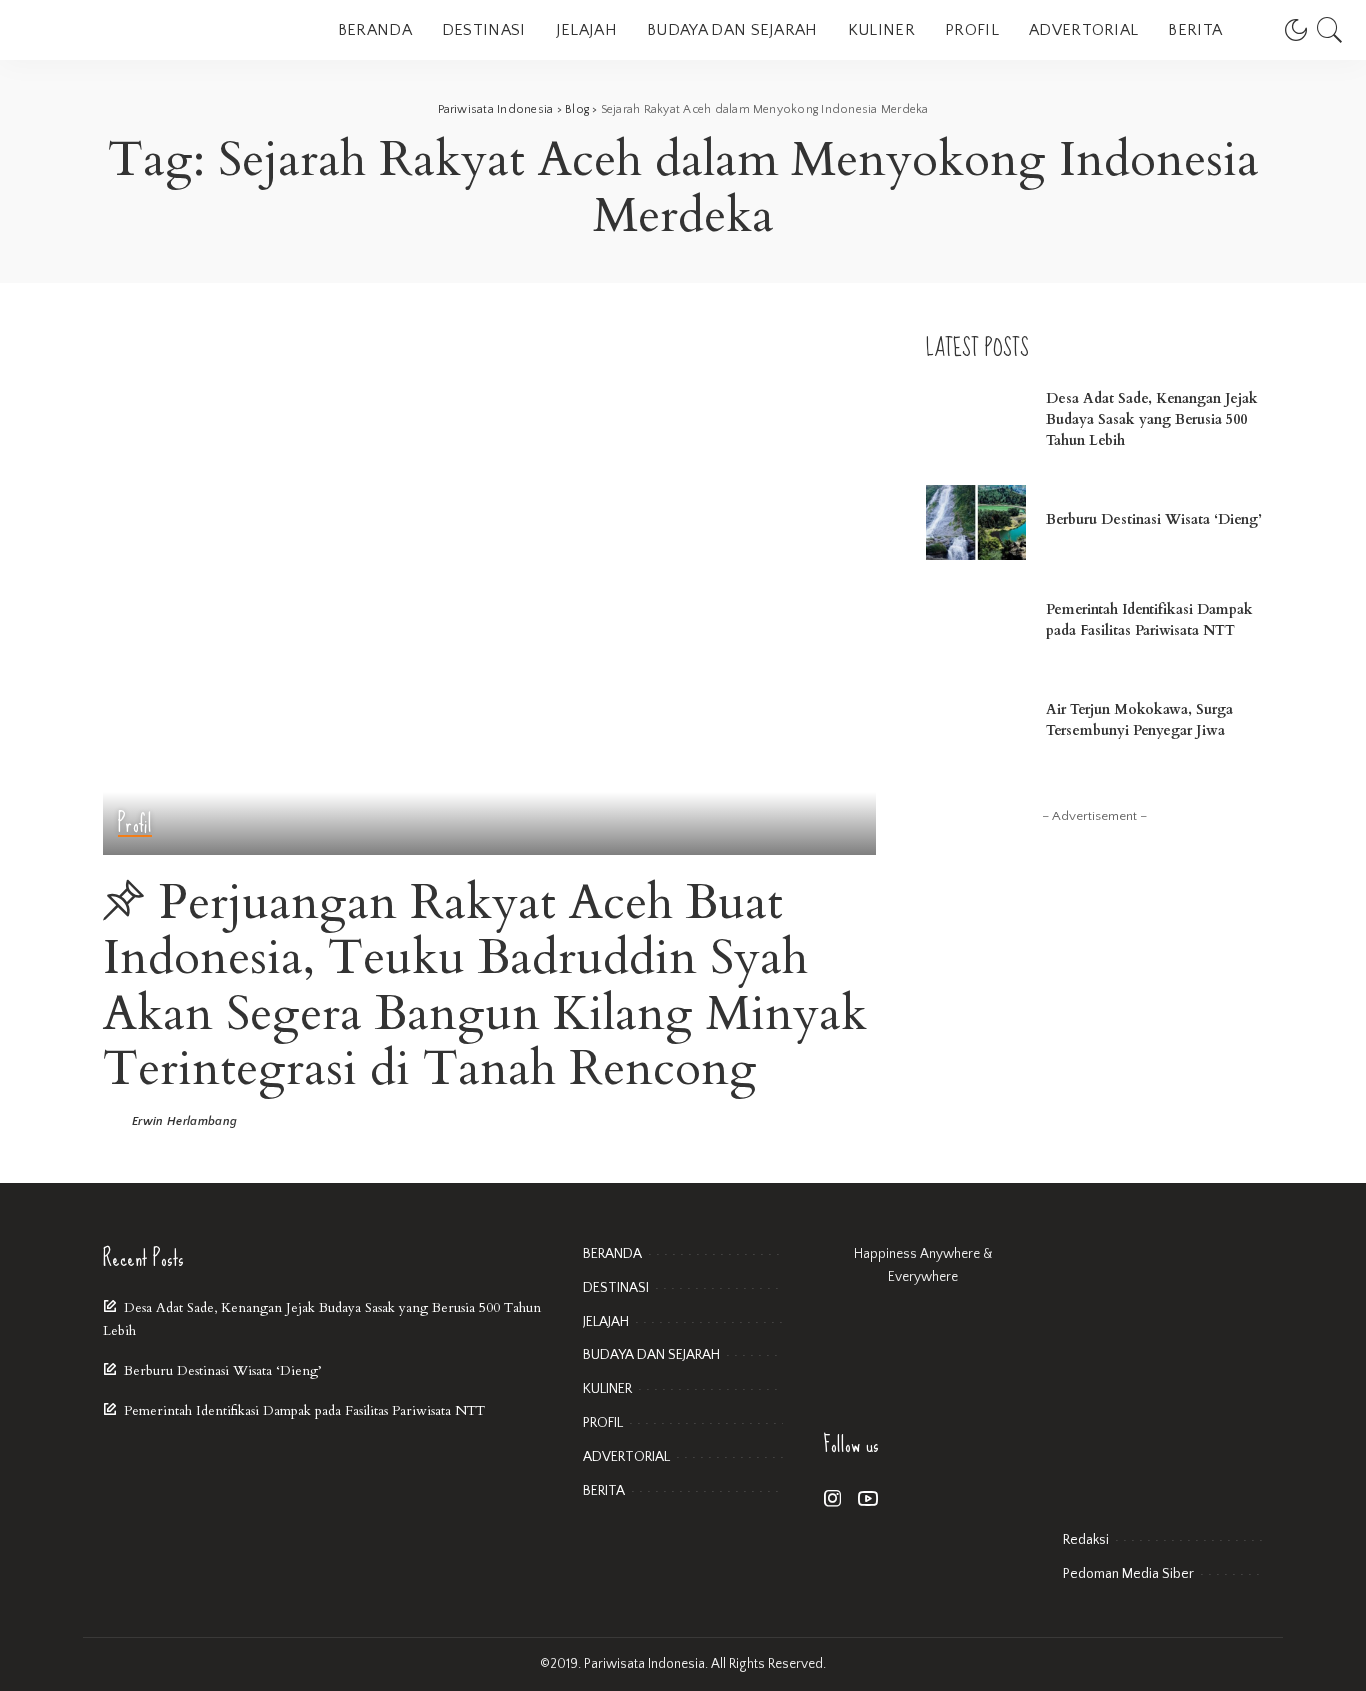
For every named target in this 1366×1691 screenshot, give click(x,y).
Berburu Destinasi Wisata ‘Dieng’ (1154, 519)
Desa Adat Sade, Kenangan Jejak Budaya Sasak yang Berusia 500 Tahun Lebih (1152, 419)
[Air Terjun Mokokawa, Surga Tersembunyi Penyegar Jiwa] (976, 722)
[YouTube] (868, 1499)
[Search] (1330, 30)
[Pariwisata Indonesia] (140, 30)
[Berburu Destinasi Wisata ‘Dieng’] (976, 522)
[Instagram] (833, 1499)
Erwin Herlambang (185, 1122)
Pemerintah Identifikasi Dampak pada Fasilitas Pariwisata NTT (304, 1411)
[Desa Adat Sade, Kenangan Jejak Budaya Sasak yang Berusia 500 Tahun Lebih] (976, 422)
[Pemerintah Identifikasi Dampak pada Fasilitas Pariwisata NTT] (976, 622)
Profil (135, 824)
